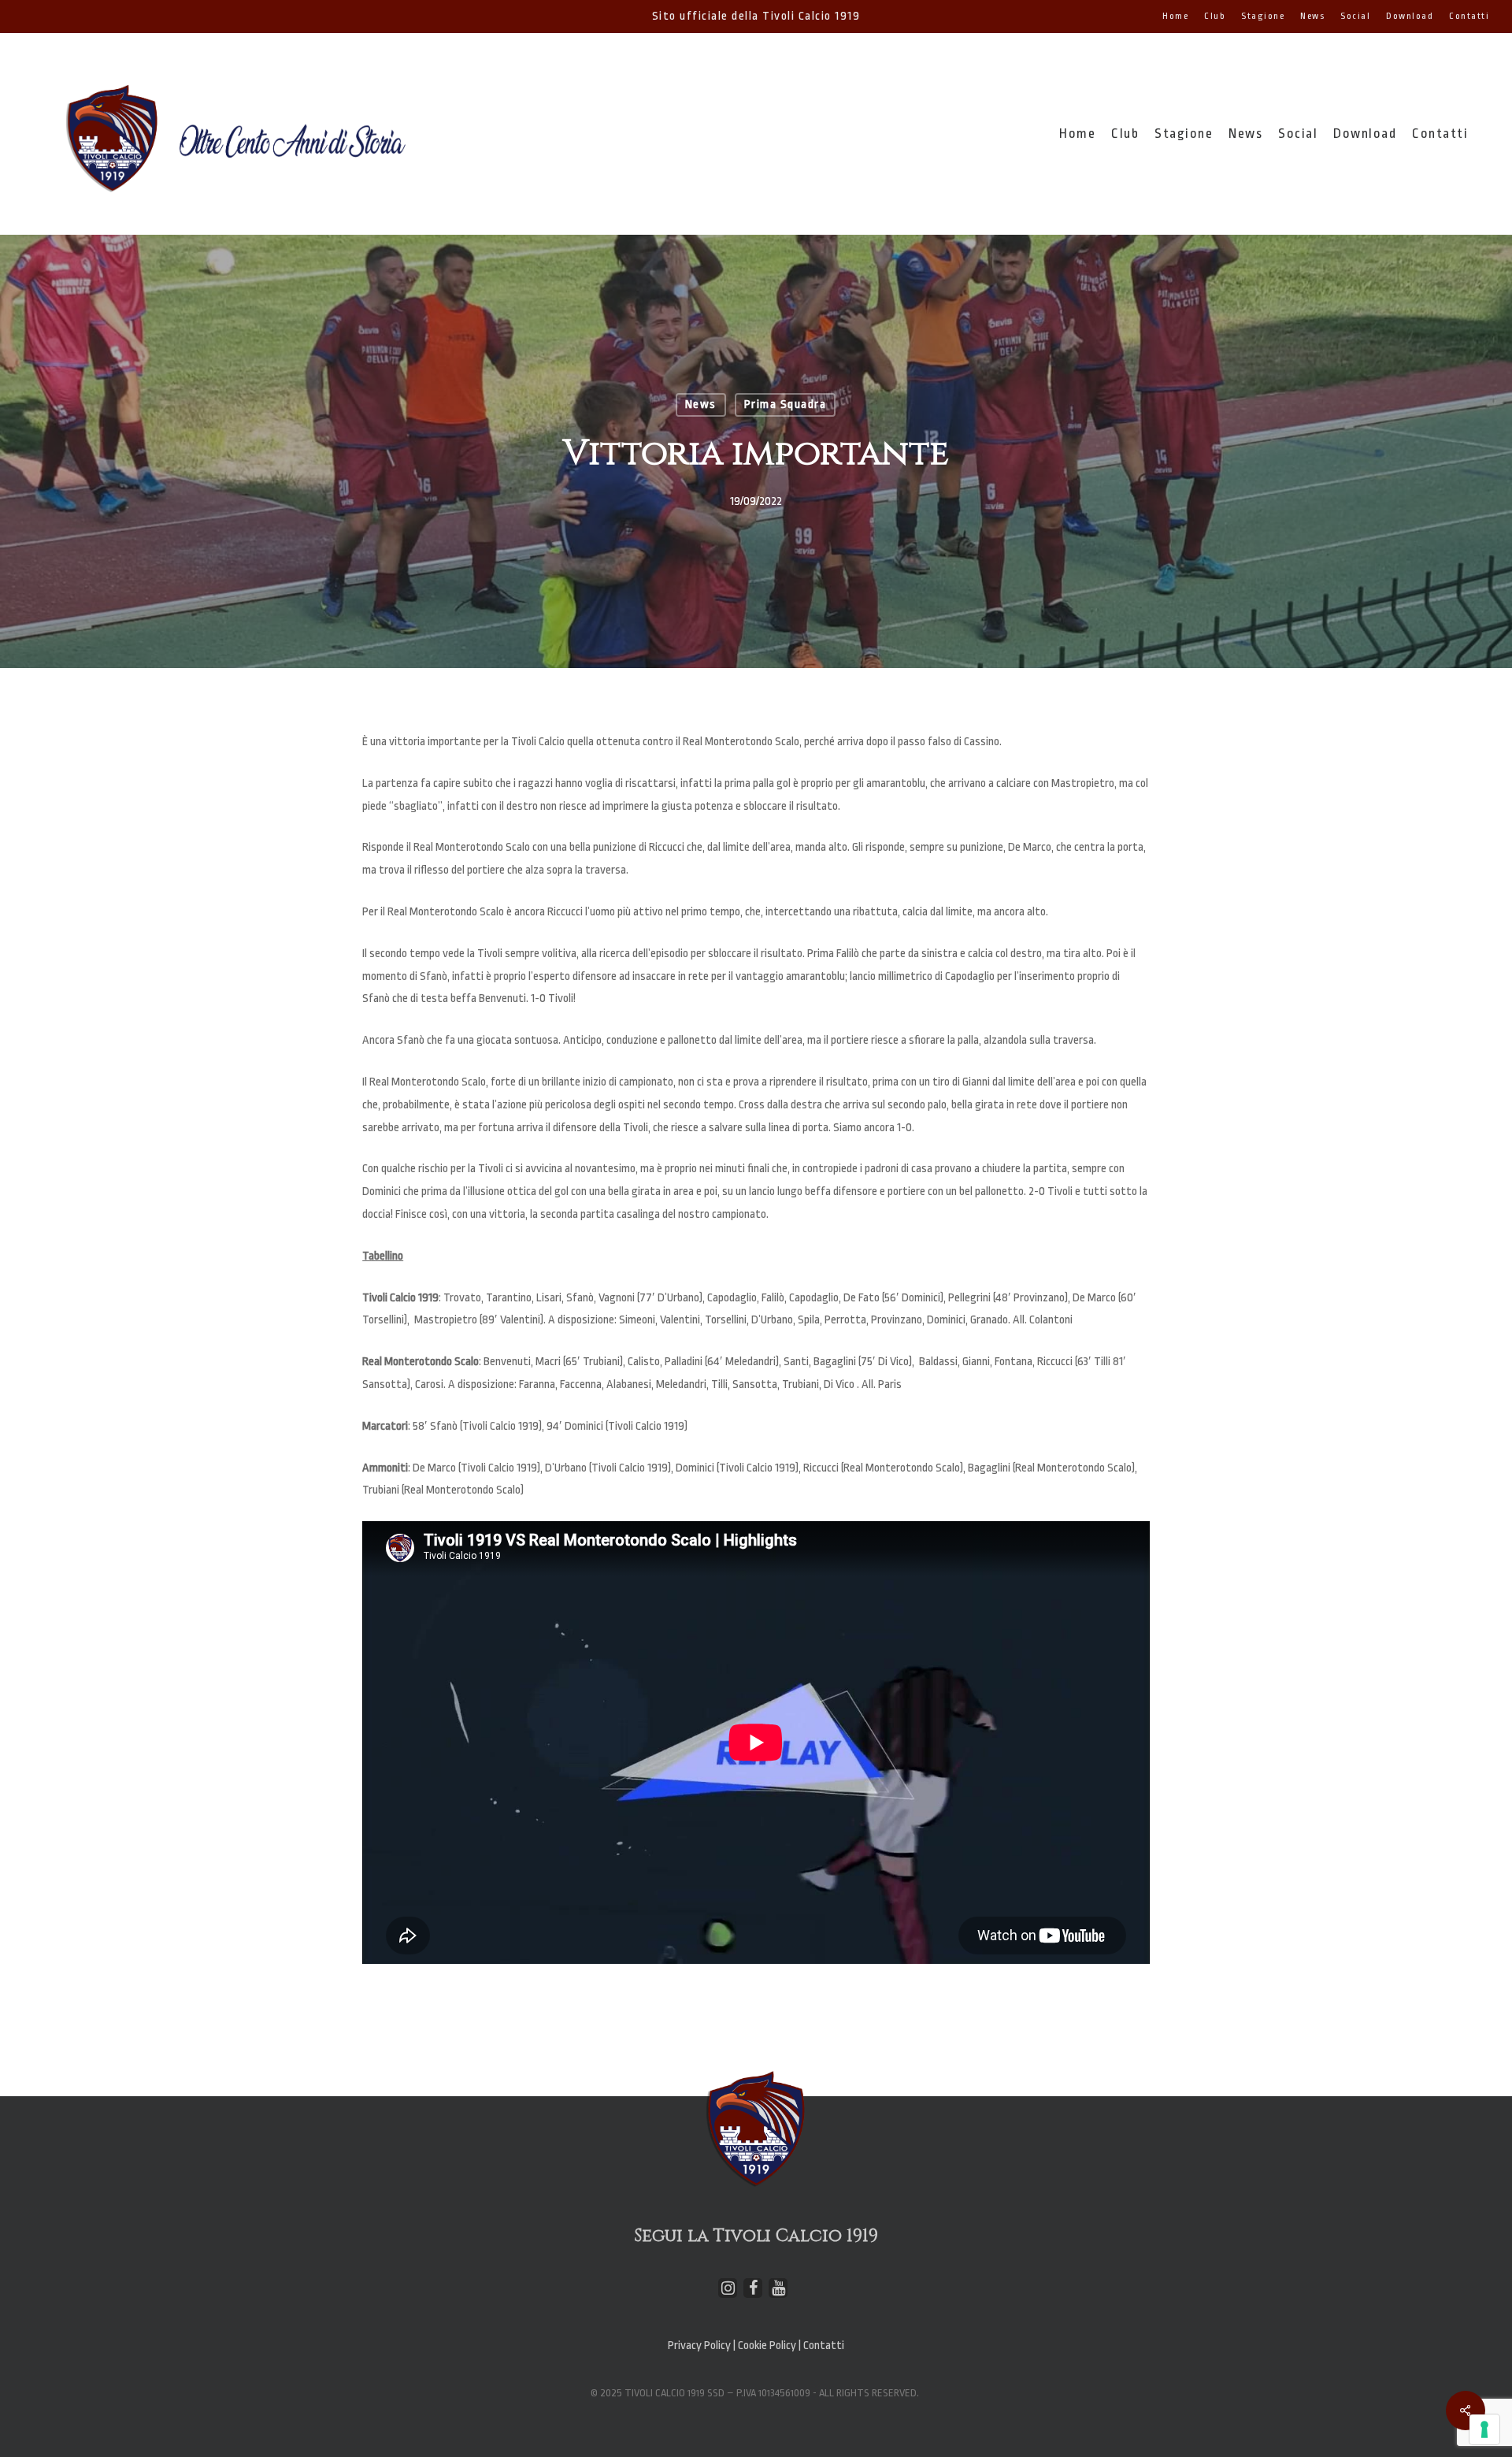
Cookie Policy (768, 2346)
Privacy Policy (699, 2346)
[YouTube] (778, 2288)
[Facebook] (753, 2288)
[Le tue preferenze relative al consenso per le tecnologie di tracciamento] (1484, 2429)
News (701, 405)
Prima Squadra (786, 405)
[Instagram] (728, 2288)
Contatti (824, 2346)
